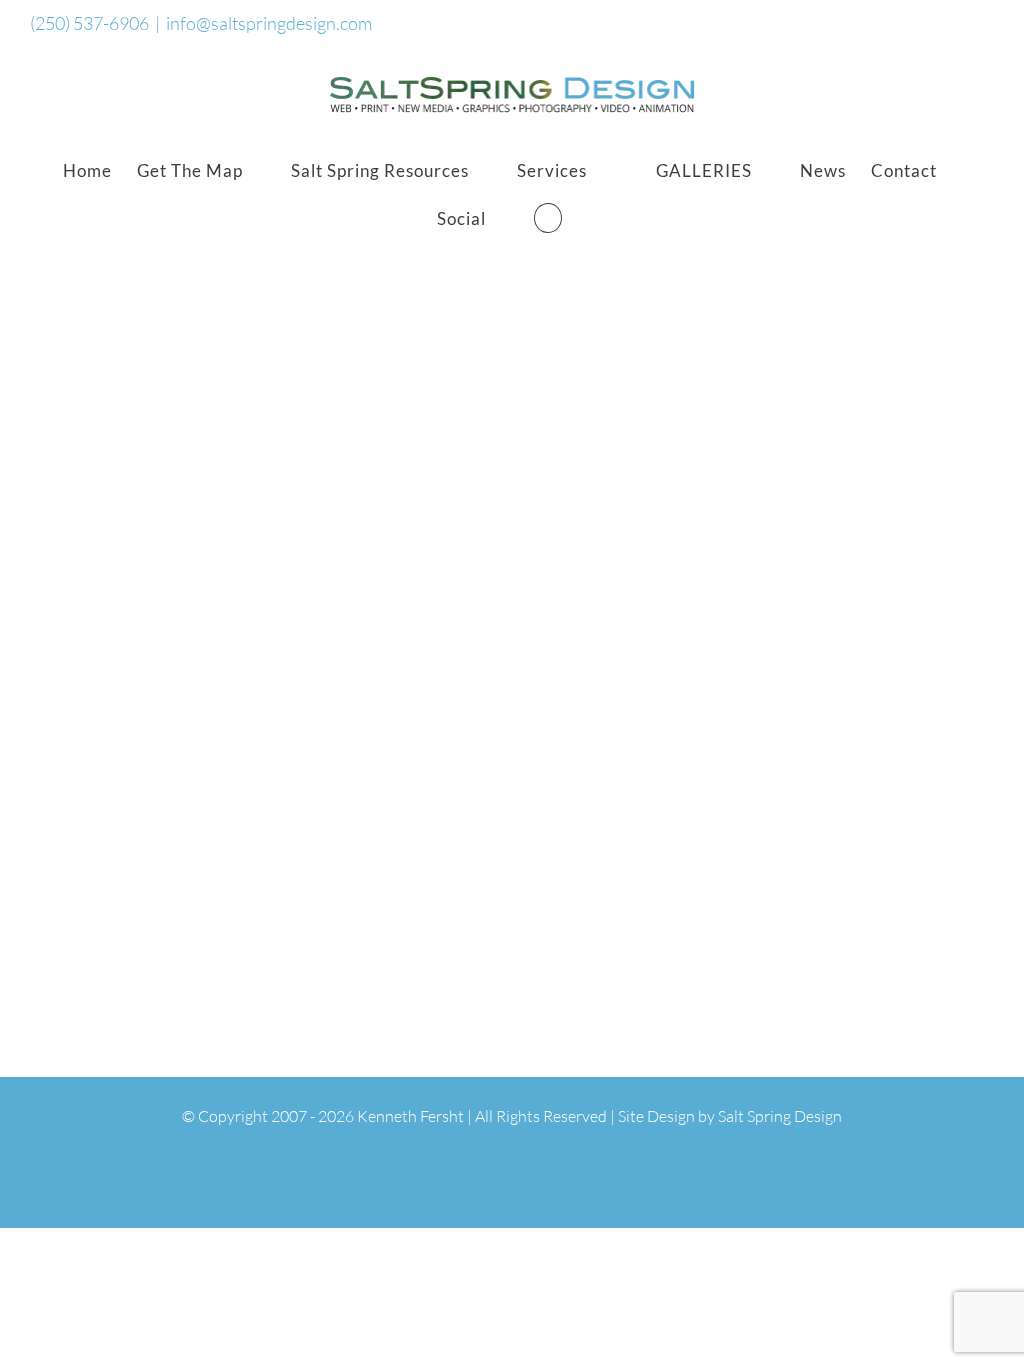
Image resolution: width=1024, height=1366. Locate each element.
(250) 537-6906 (89, 23)
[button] (548, 218)
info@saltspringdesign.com (269, 23)
